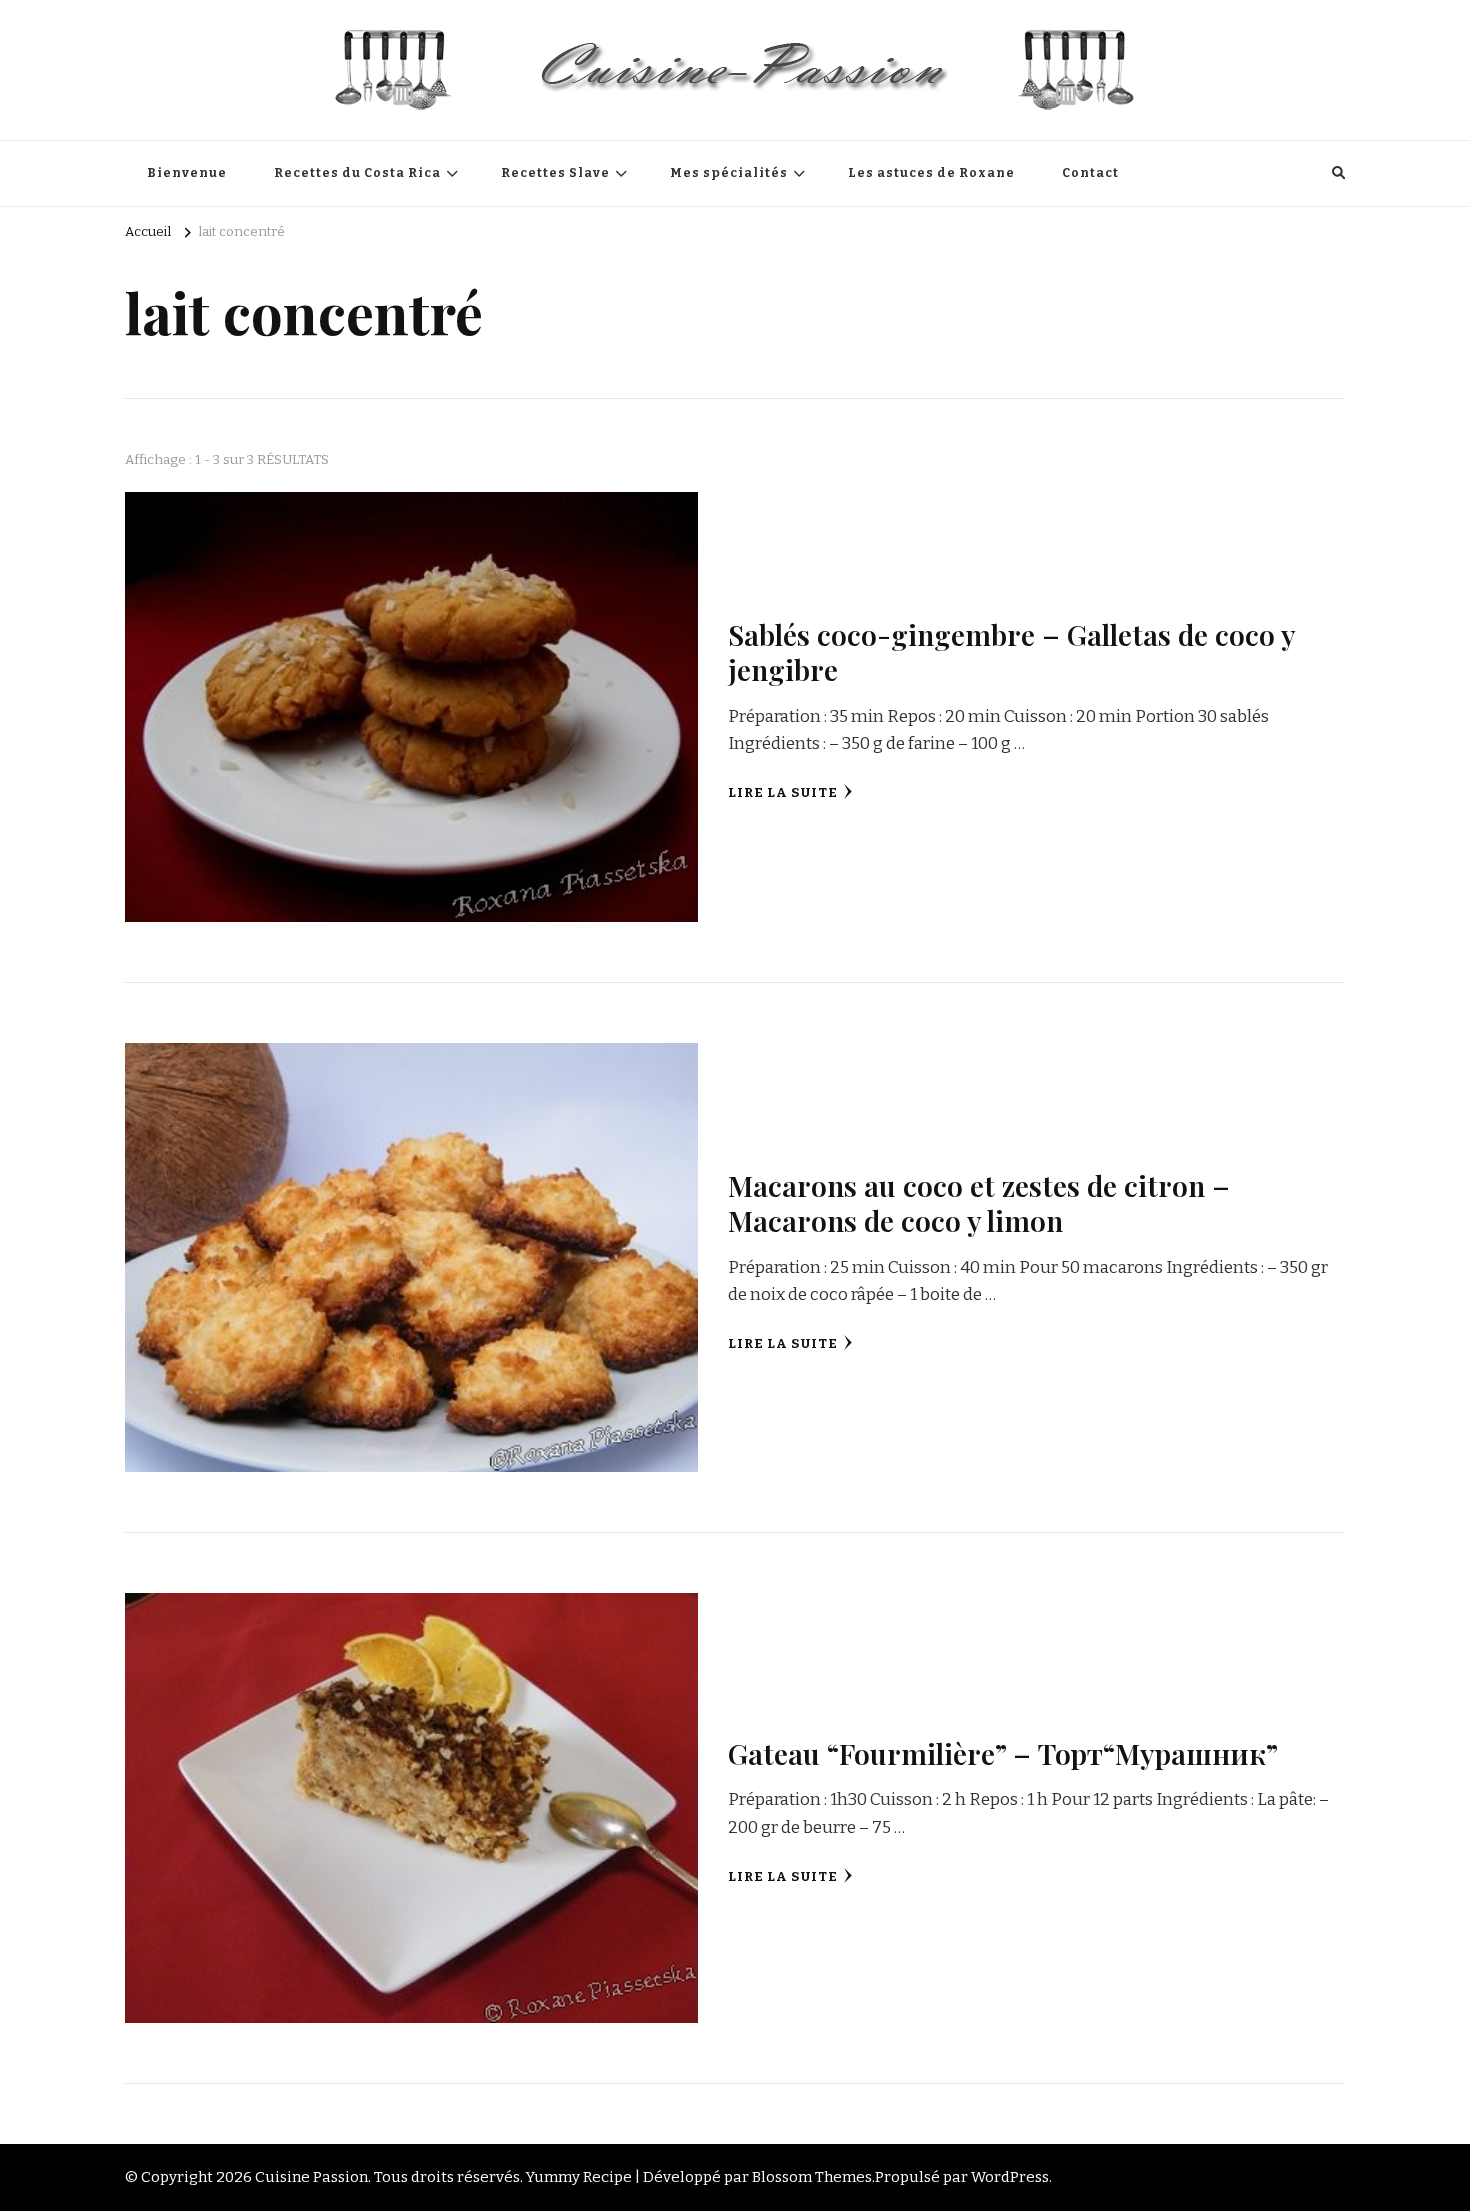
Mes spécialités (729, 173)
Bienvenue (187, 173)
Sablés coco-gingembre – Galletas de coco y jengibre (1011, 651)
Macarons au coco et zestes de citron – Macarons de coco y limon (979, 1202)
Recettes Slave (555, 173)
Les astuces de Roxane (931, 173)
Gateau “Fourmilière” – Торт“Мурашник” (1003, 1753)
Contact (1090, 173)
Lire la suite (783, 793)
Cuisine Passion (311, 2177)
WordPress (1010, 2177)
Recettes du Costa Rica (357, 173)
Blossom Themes (812, 2177)
